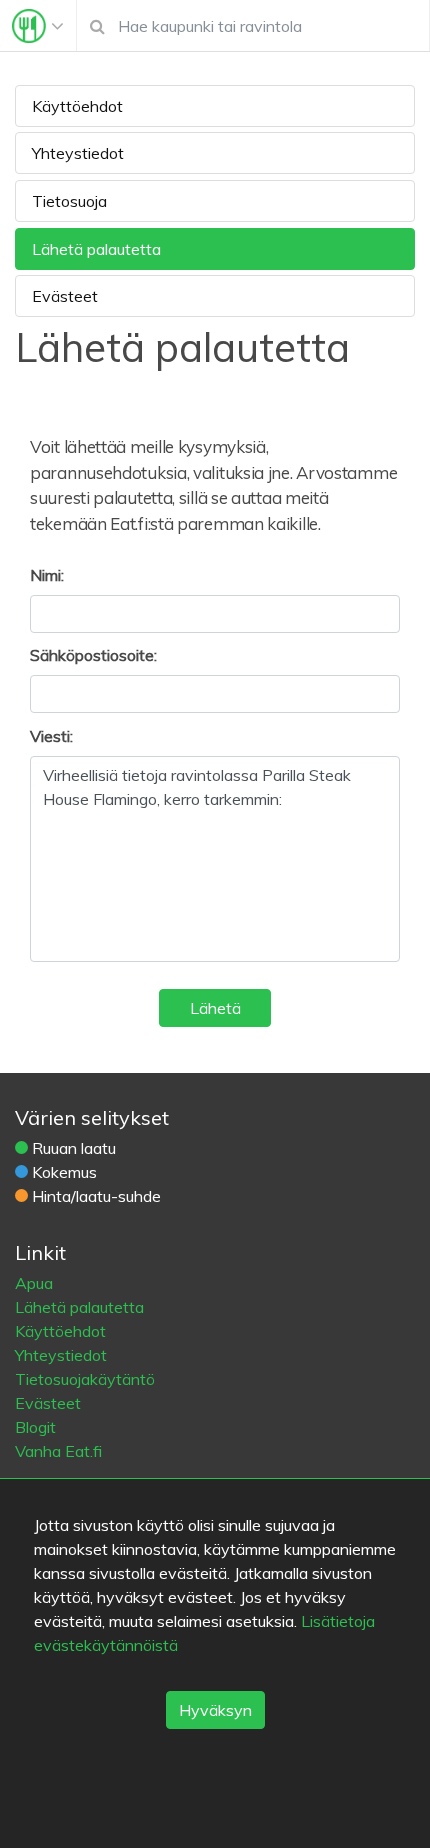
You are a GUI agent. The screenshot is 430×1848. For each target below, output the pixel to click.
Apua (34, 1283)
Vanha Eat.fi (58, 1451)
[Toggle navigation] (38, 26)
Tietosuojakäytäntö (85, 1379)
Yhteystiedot (78, 153)
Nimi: (47, 575)
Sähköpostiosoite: (93, 655)
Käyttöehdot (77, 106)
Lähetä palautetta (96, 249)
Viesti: (51, 736)
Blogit (35, 1427)
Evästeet (65, 296)
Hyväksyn (215, 1710)
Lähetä (215, 1008)
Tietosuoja (69, 201)
